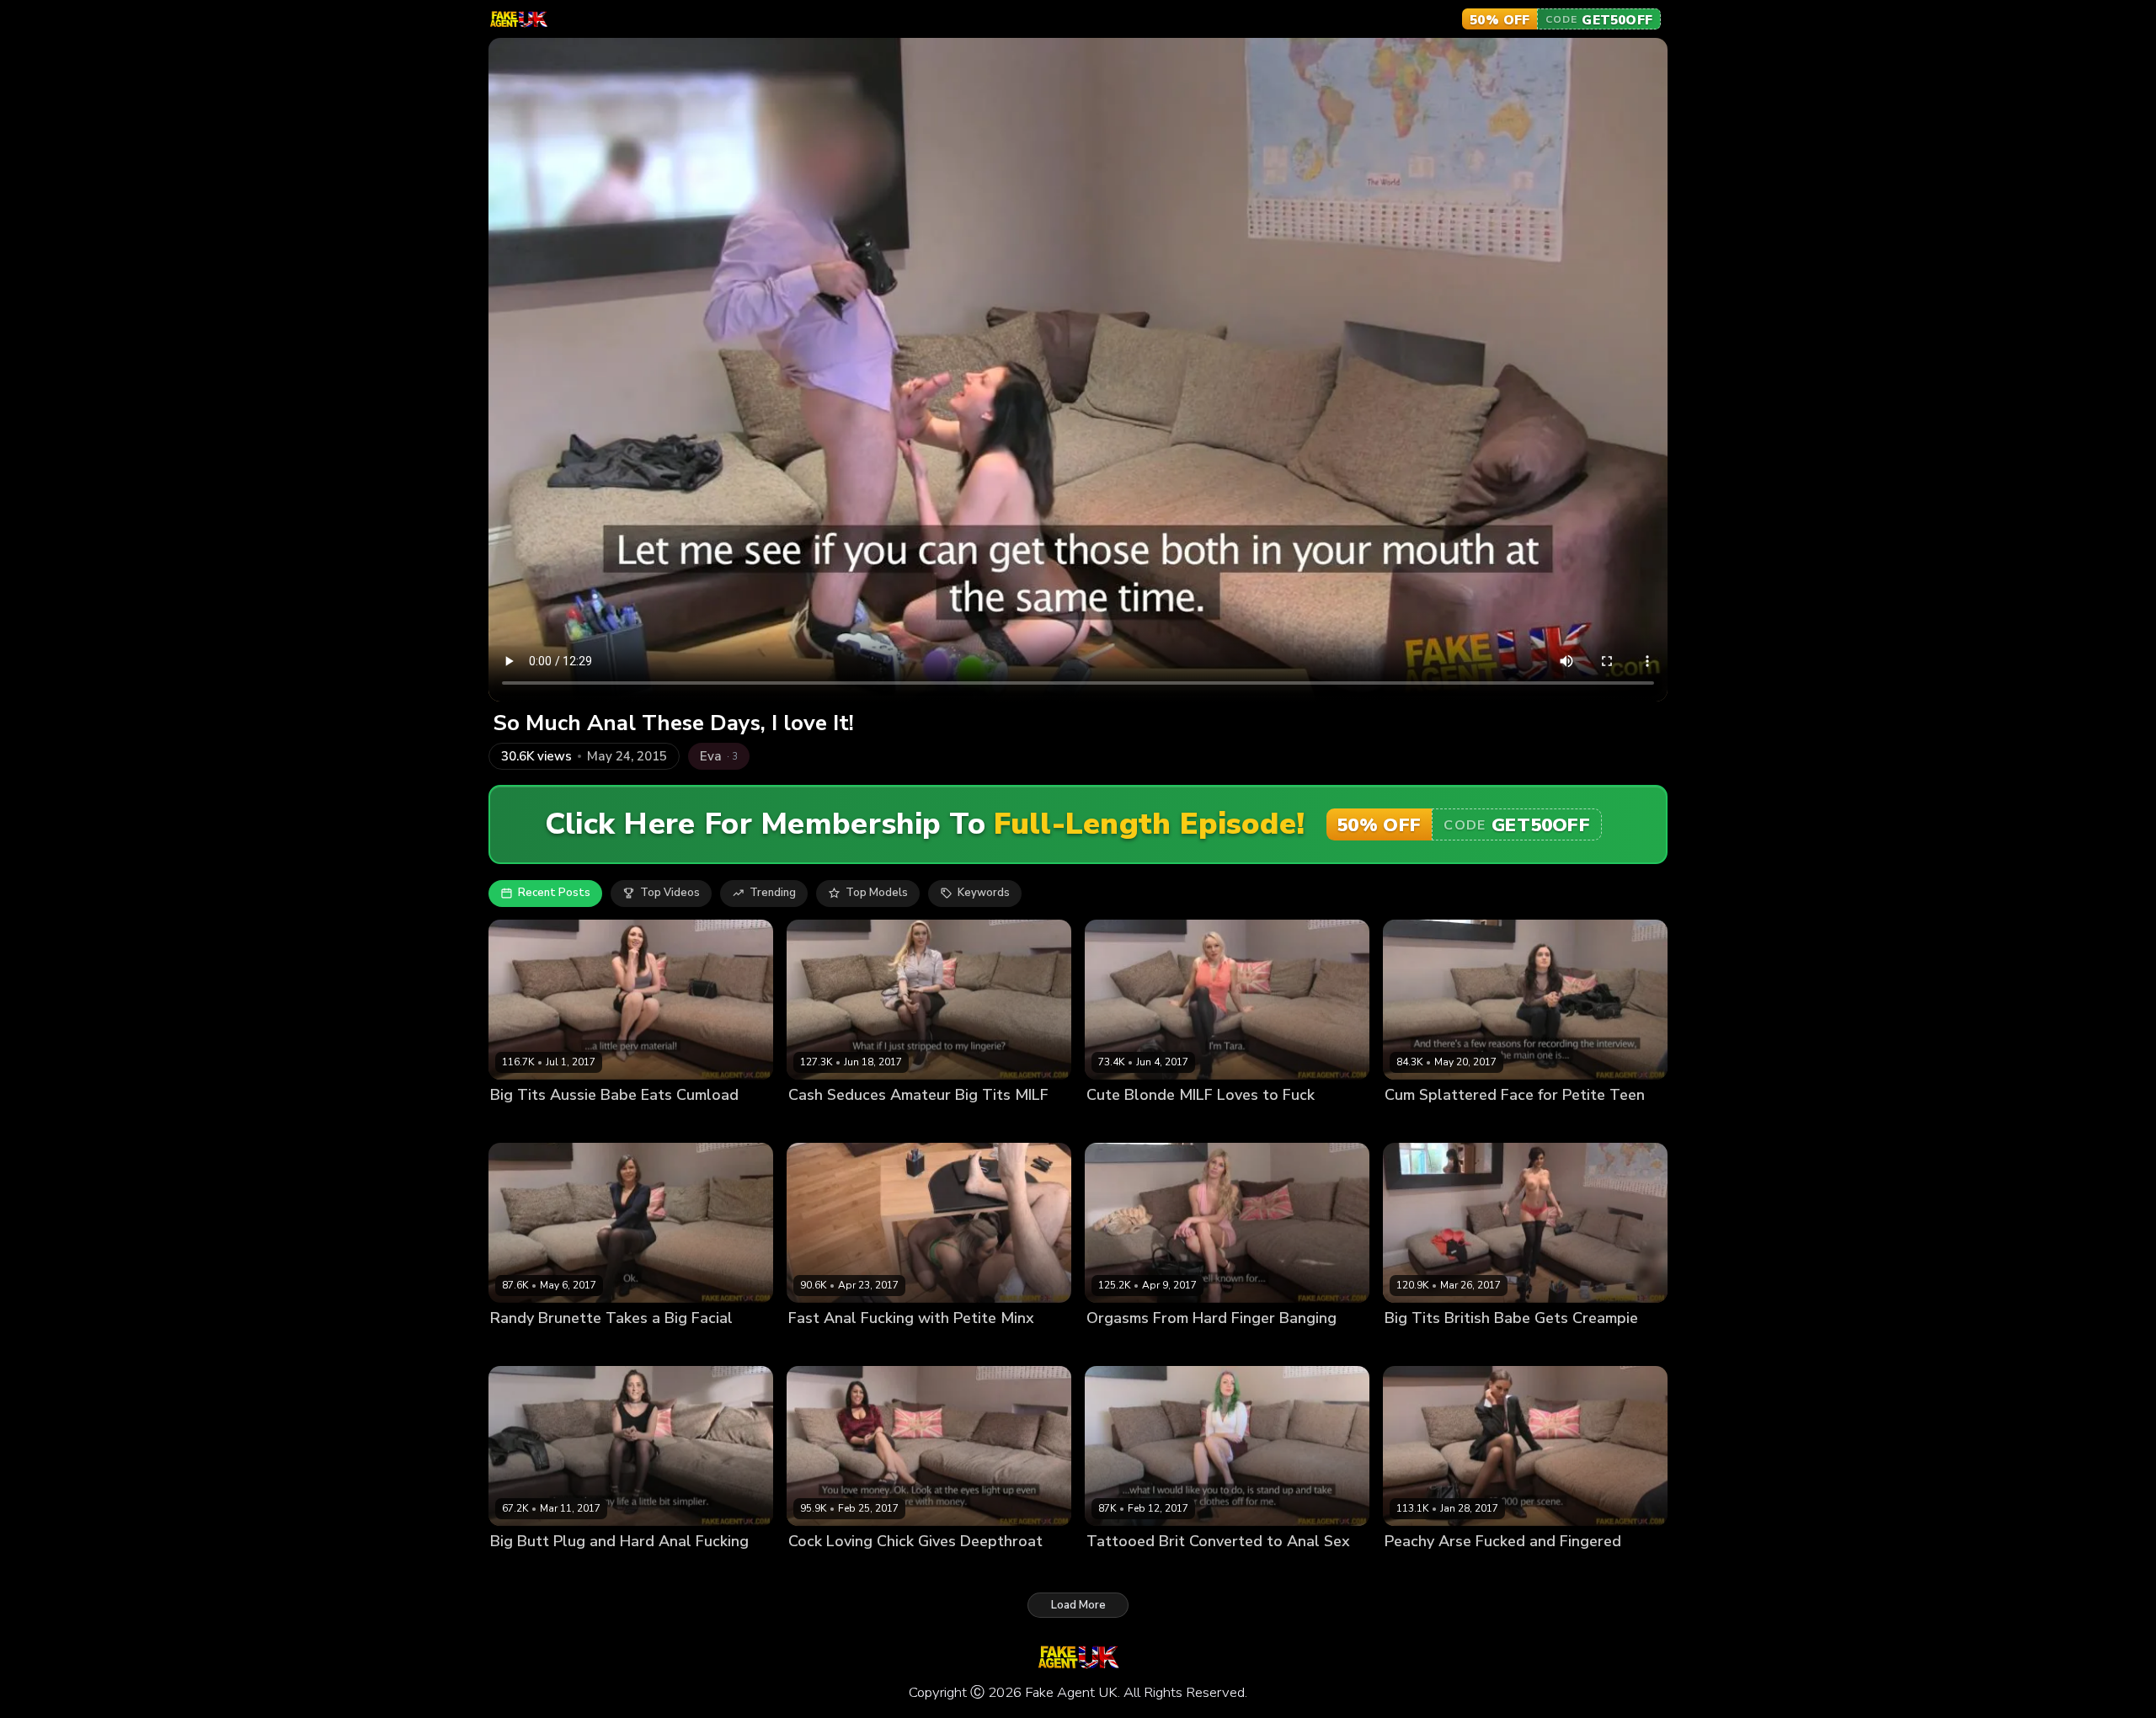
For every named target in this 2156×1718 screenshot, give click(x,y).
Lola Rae (1408, 1123)
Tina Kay (1408, 1569)
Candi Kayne (822, 1569)
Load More (1078, 1605)
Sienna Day (819, 1346)
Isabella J (515, 1569)
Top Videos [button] (670, 893)
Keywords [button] (984, 893)
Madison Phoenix (1131, 1569)
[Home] (518, 19)
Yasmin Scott (525, 1123)
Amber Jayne (822, 1123)
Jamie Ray (516, 1346)
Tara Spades (1121, 1123)
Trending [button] (773, 893)
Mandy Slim (1117, 1346)
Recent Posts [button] (554, 893)
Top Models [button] (877, 893)
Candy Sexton (1422, 1346)
